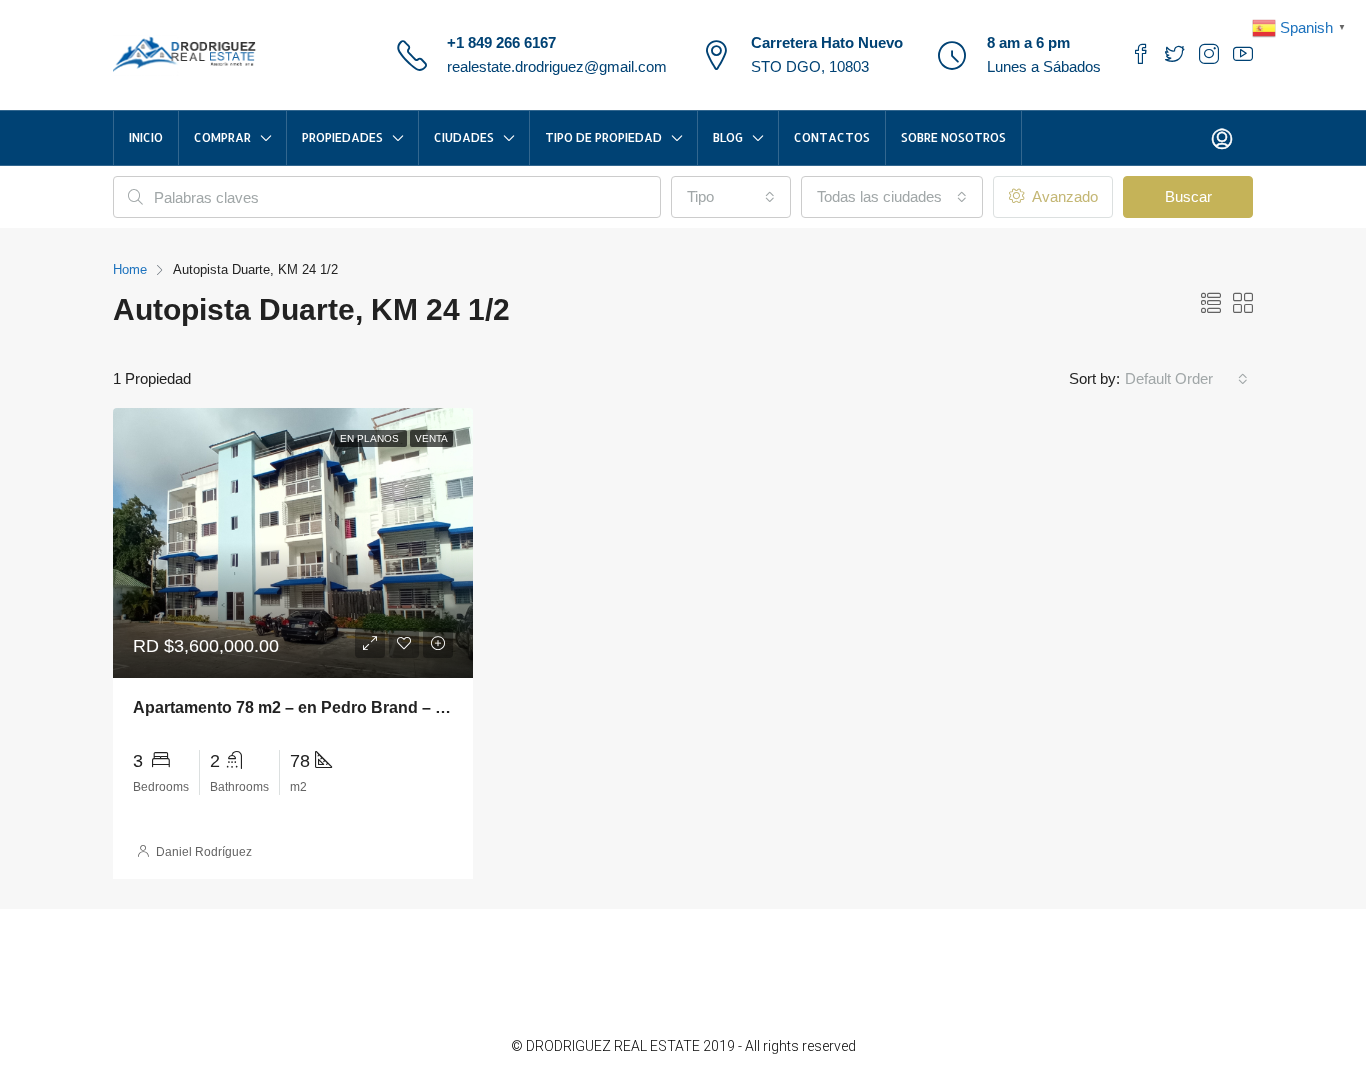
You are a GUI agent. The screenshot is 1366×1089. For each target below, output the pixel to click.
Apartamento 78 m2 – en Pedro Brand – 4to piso (314, 707)
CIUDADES (464, 137)
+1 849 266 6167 (501, 42)
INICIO (146, 137)
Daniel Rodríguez (204, 852)
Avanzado (1063, 196)
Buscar (1188, 196)
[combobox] (731, 197)
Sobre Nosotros (953, 137)
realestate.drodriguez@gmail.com (557, 66)
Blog (728, 137)
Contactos (832, 137)
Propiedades (342, 137)
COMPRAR (222, 137)
